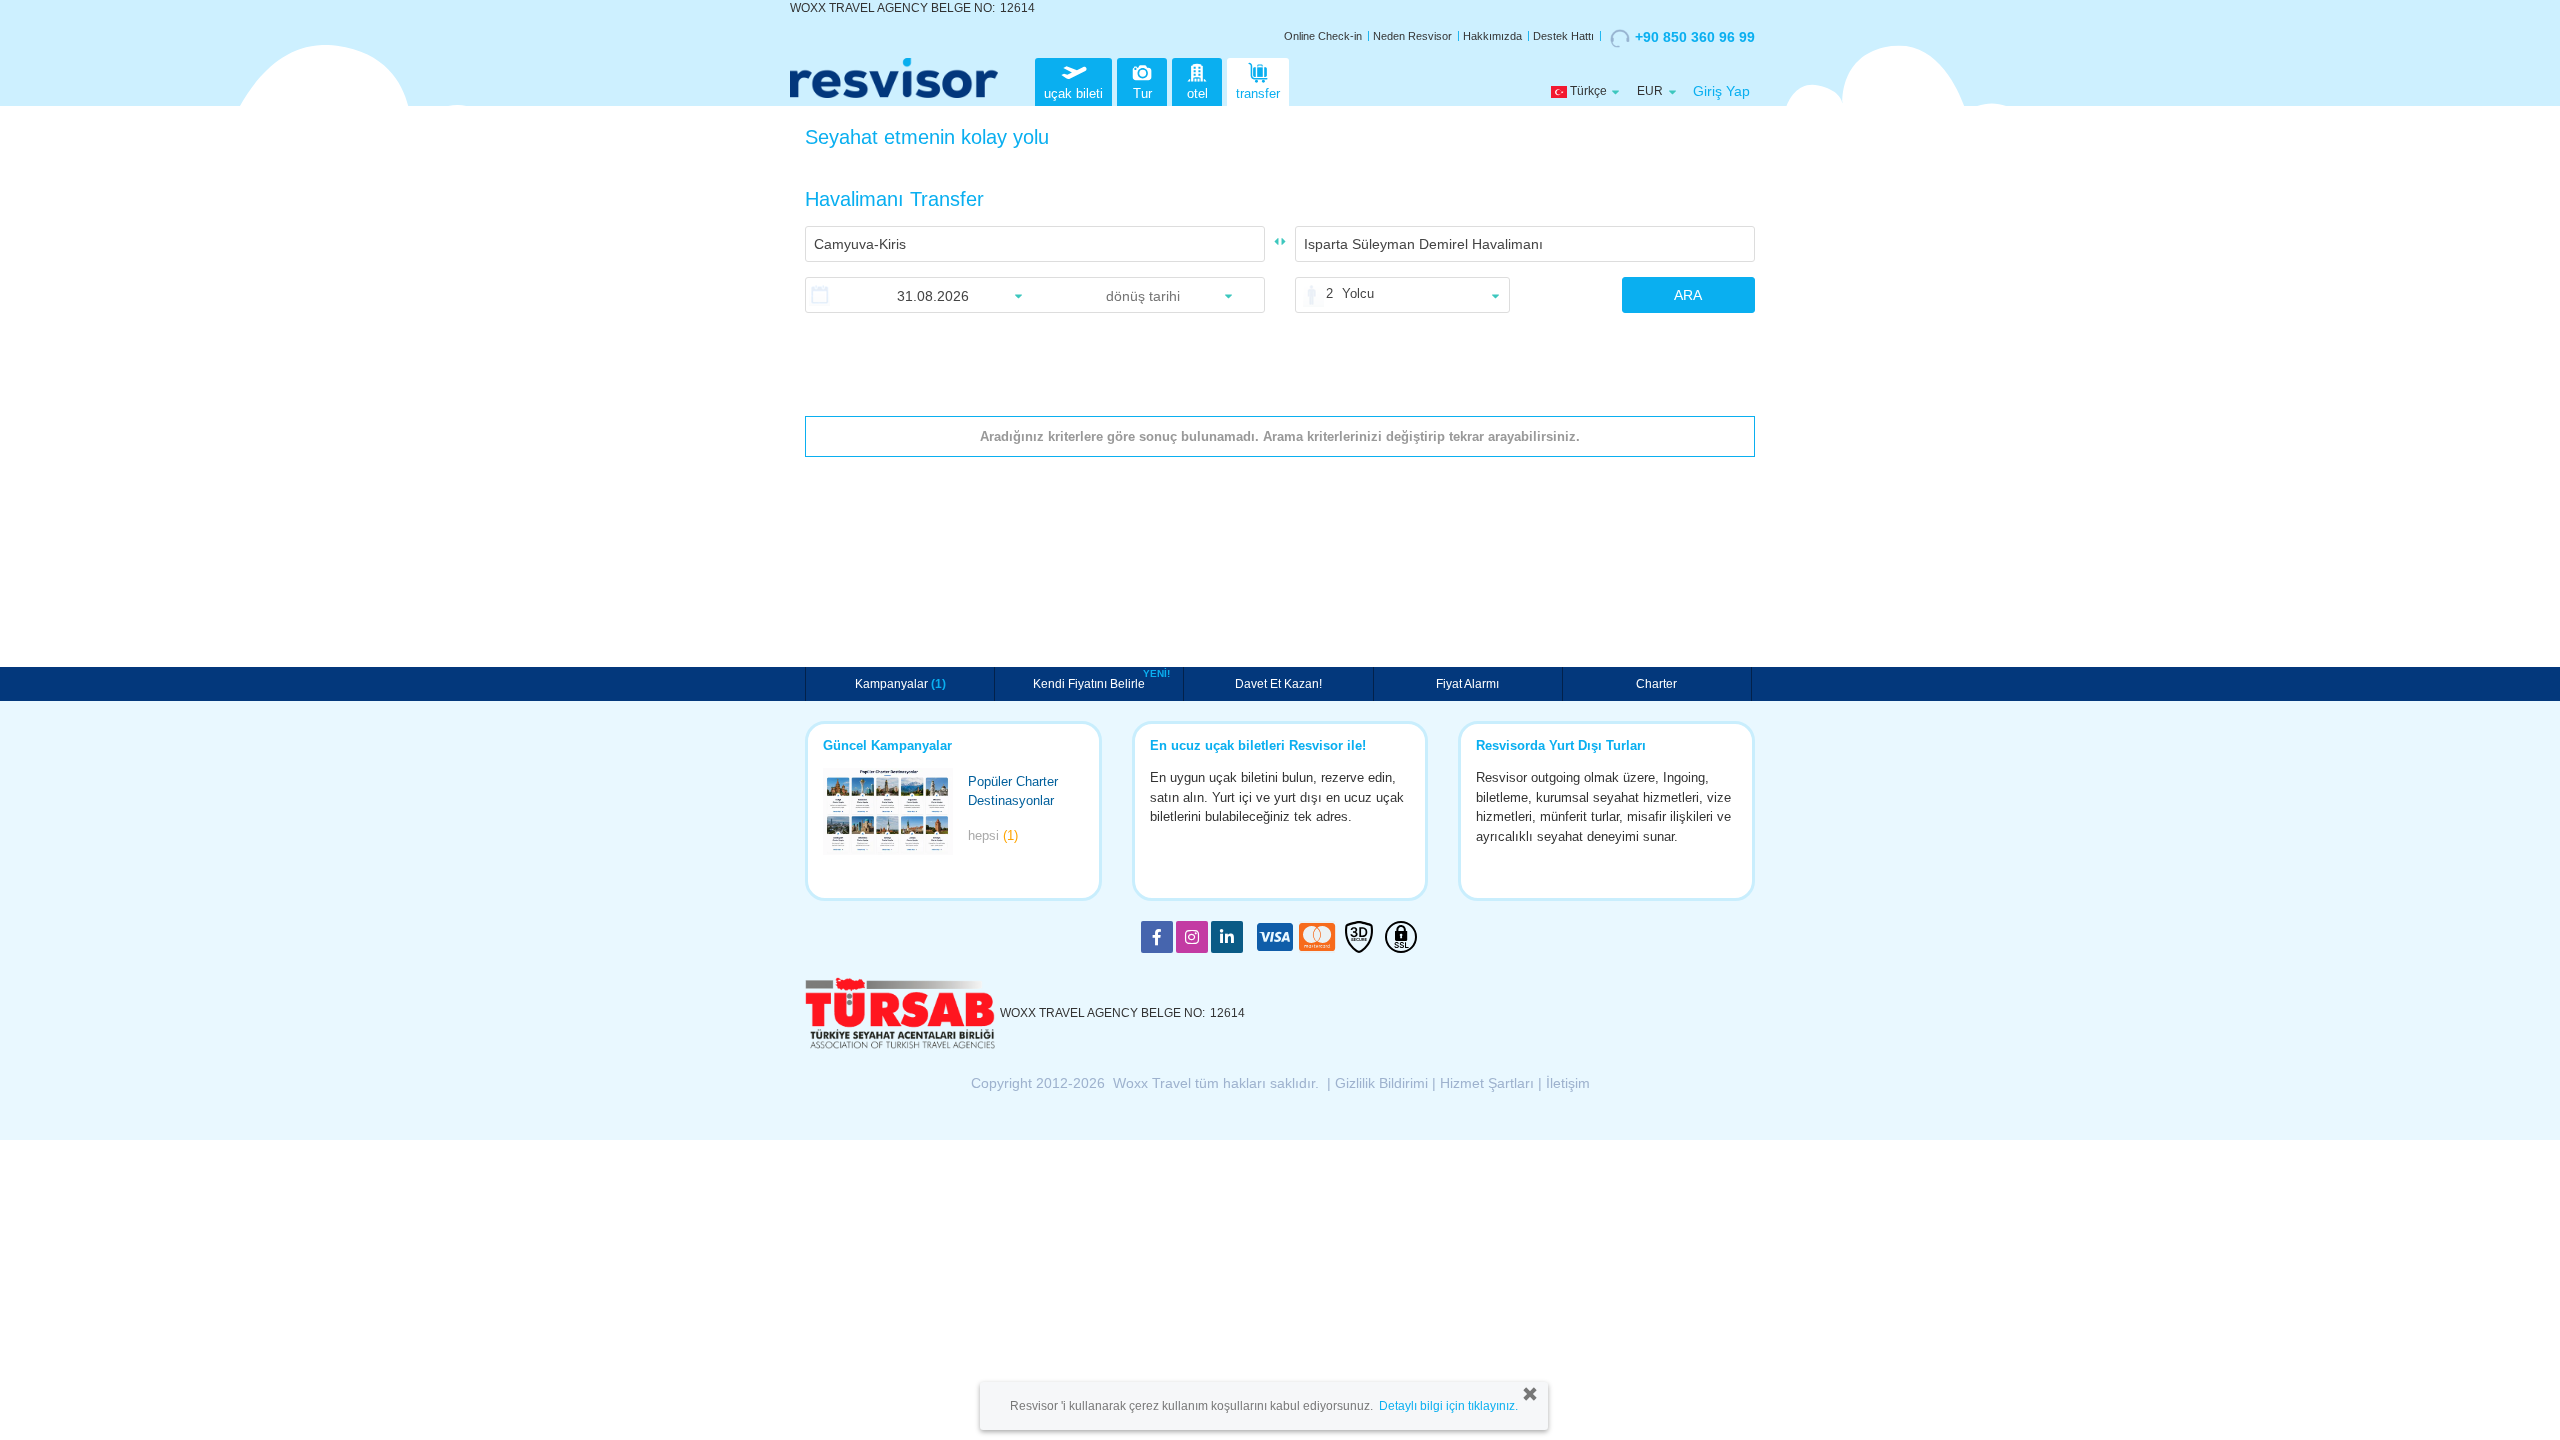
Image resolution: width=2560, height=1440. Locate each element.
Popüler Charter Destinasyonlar (1013, 791)
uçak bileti (1073, 93)
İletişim (1568, 1083)
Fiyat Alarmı (1467, 684)
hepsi (993, 835)
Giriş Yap (1721, 91)
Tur (1142, 93)
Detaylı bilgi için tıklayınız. (1448, 1406)
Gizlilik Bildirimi (1381, 1083)
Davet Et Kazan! (1278, 684)
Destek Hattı (1563, 36)
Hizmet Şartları (1487, 1083)
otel (1197, 93)
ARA (1688, 295)
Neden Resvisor (1412, 36)
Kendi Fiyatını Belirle (1091, 682)
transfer (1258, 93)
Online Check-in (1323, 36)
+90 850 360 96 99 (1695, 37)
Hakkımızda (1492, 36)
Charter (1656, 684)
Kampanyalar (900, 684)
